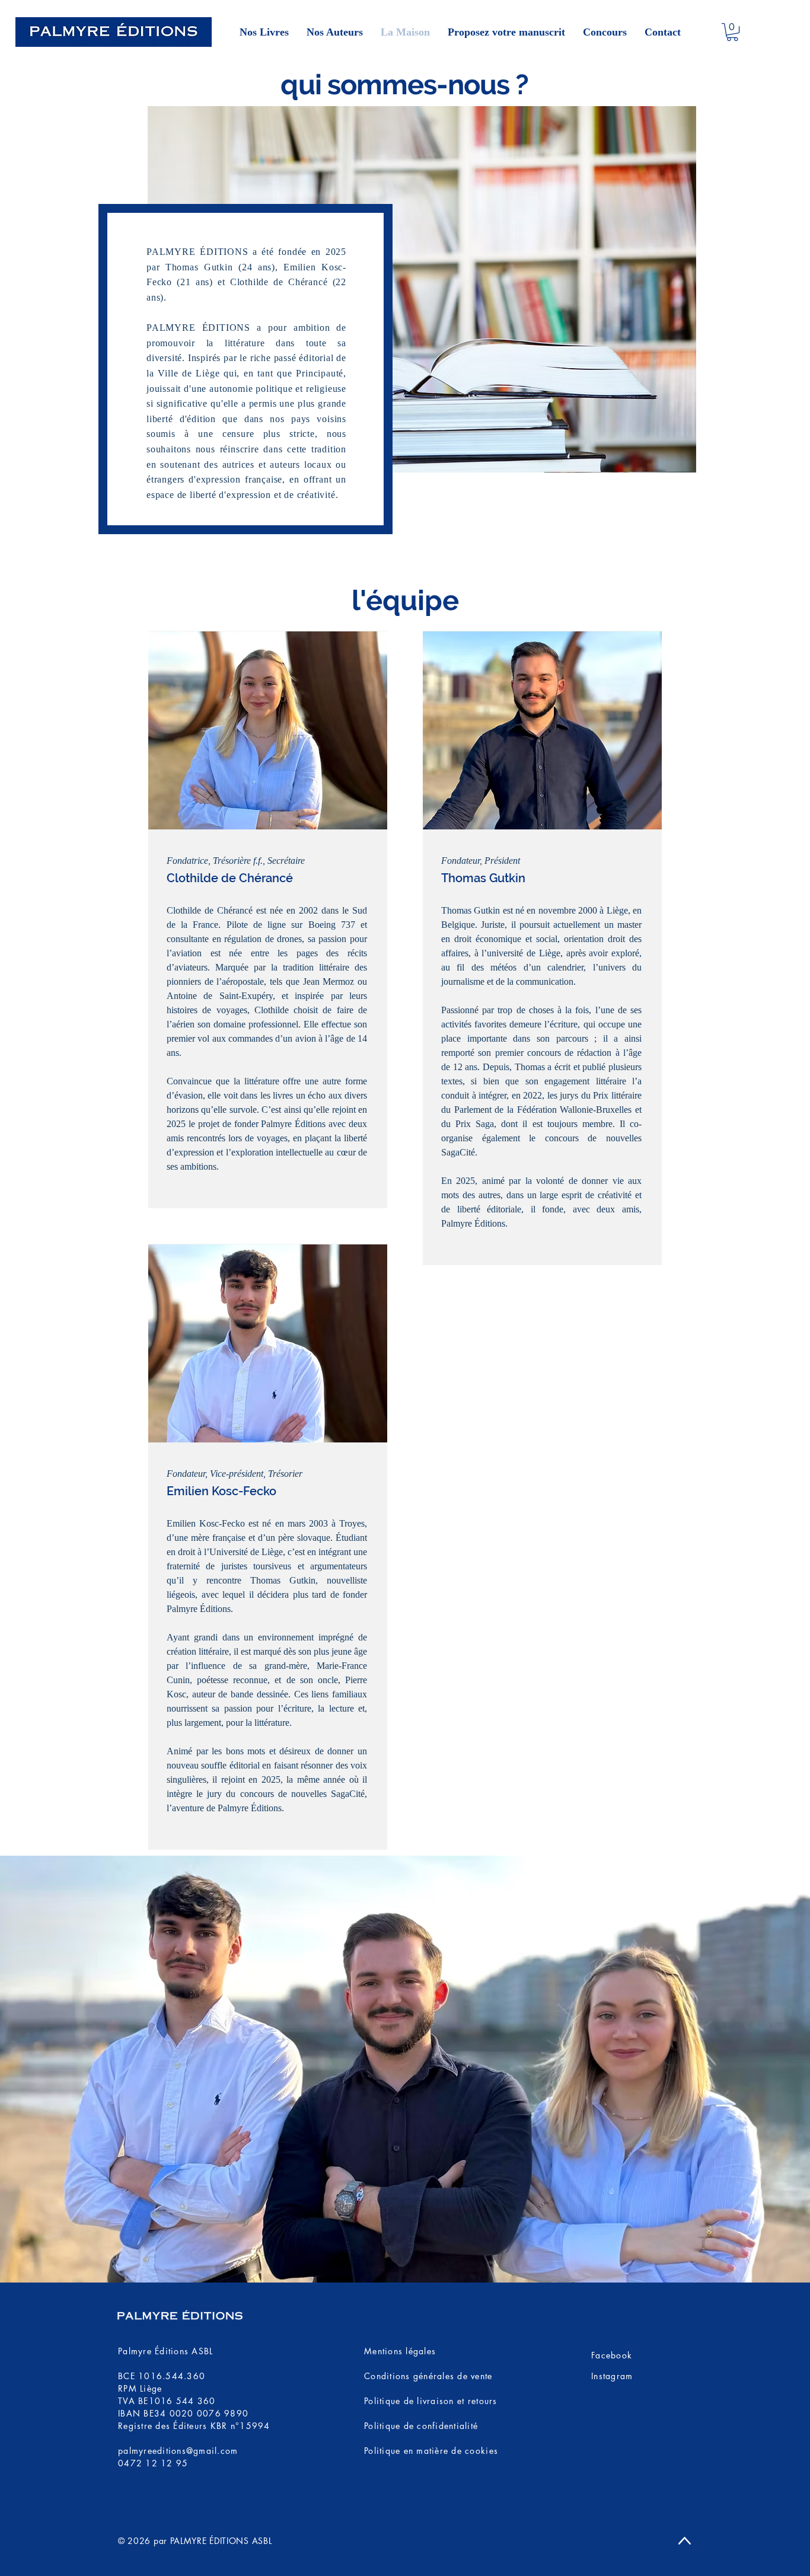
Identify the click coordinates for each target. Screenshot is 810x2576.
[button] (732, 32)
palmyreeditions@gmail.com (178, 2451)
